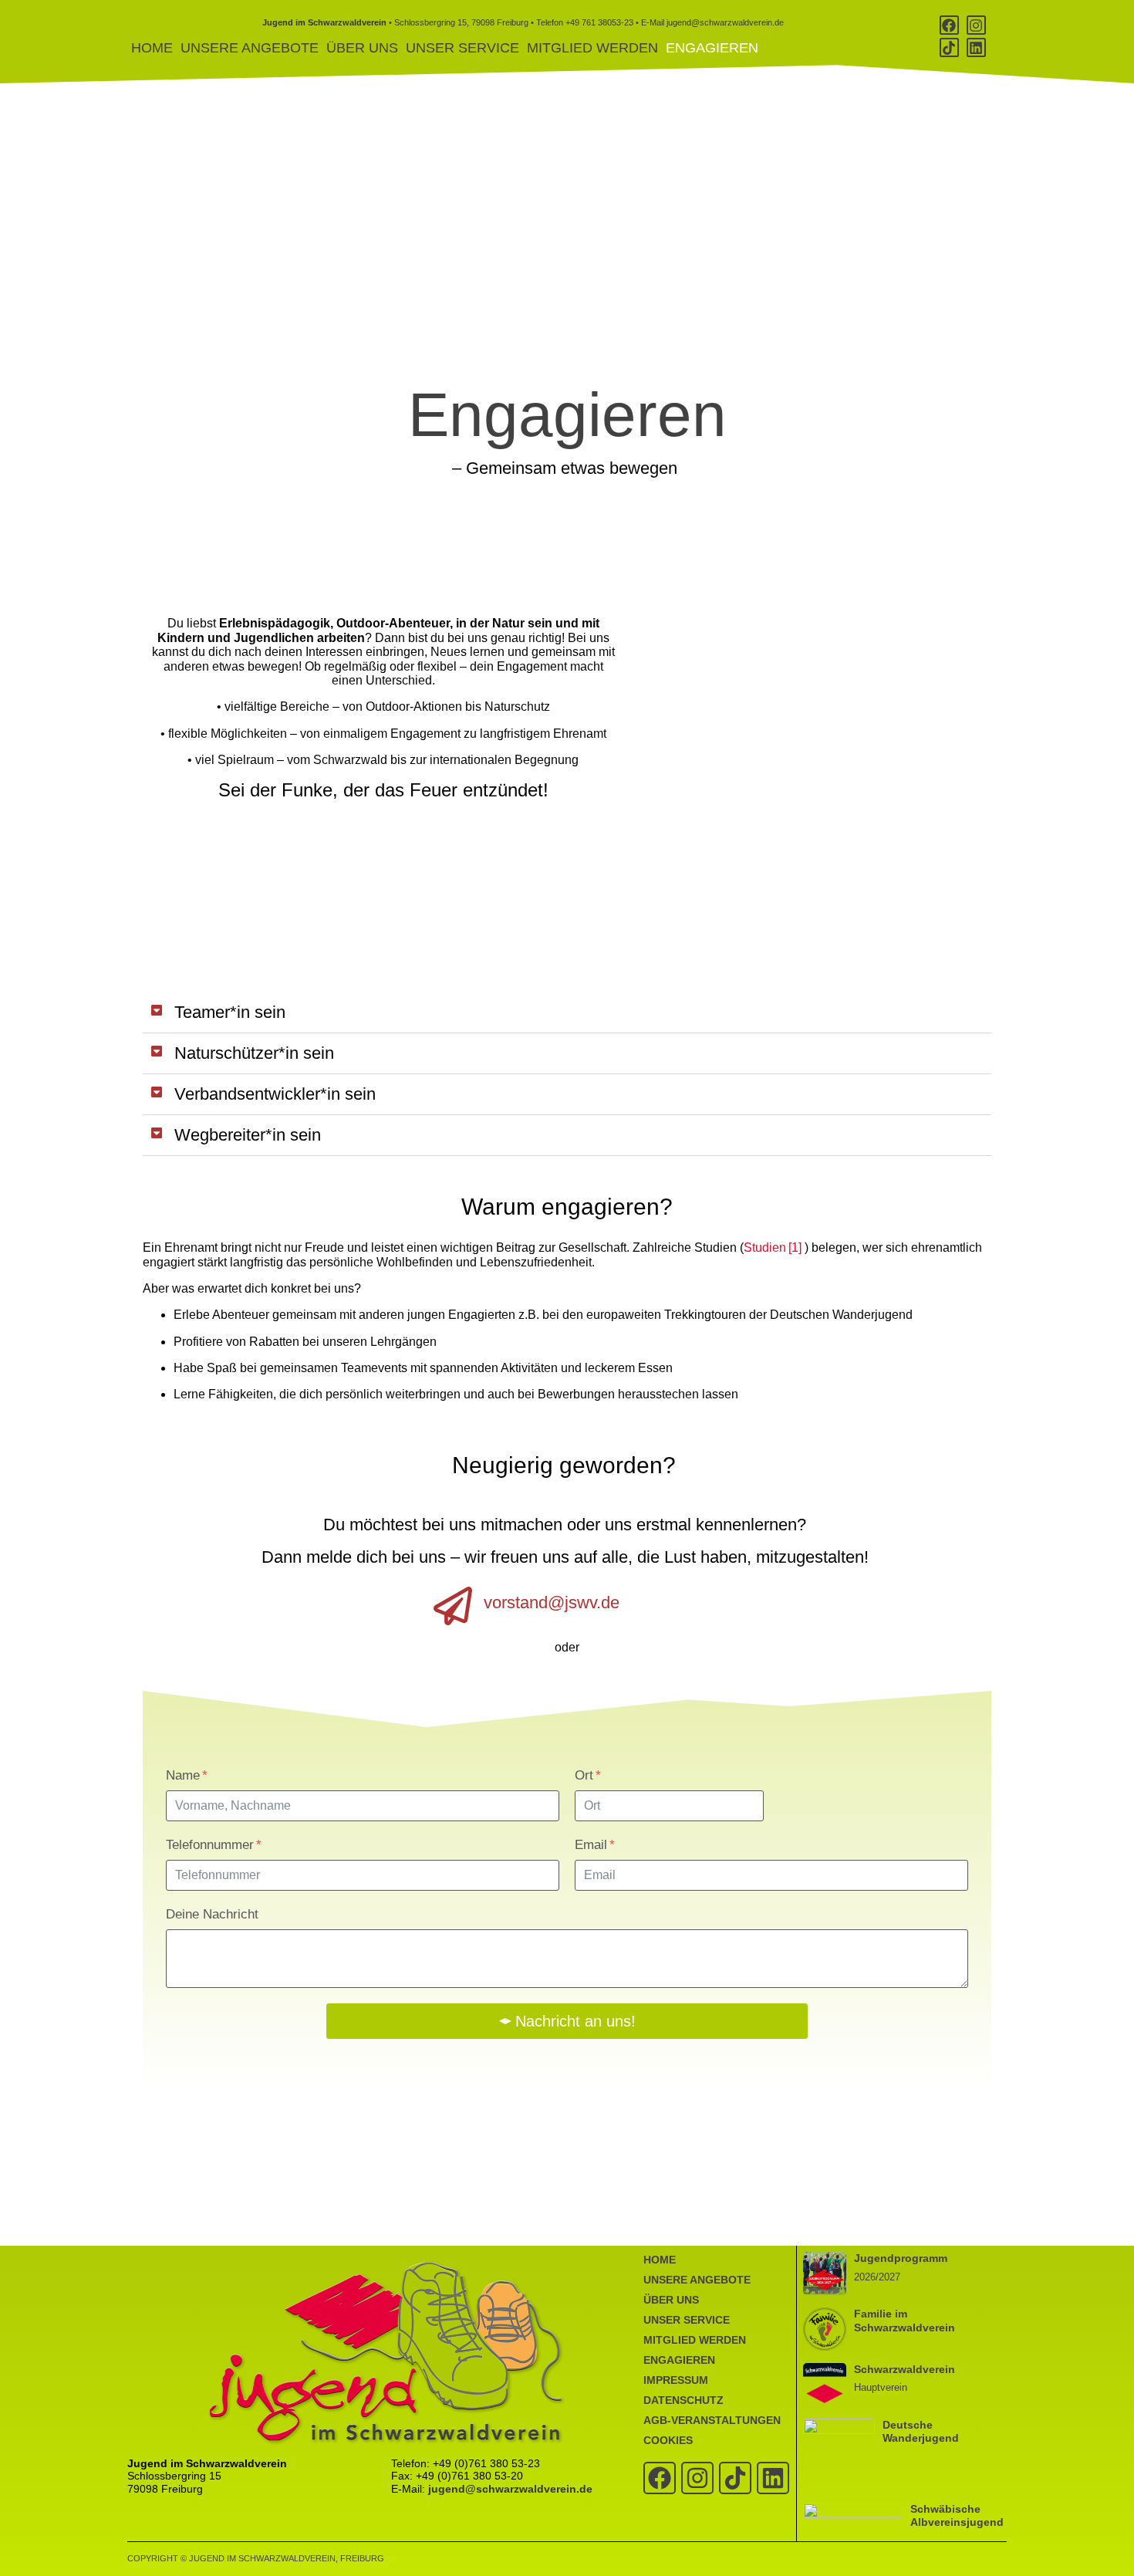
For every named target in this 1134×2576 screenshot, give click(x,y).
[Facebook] (949, 25)
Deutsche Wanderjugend (921, 2431)
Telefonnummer (212, 1845)
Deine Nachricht (212, 1914)
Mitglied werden (592, 48)
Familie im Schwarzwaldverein (904, 2320)
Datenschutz (683, 2400)
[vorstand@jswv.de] (453, 1606)
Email (593, 1845)
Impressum (676, 2380)
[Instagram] (976, 25)
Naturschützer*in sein (256, 1053)
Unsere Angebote (250, 48)
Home (152, 48)
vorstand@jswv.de (552, 1602)
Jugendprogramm (901, 2258)
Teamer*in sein (232, 1012)
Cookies (668, 2440)
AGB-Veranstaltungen (712, 2420)
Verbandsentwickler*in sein (277, 1094)
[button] (567, 1013)
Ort (586, 1775)
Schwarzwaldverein (904, 2369)
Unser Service (462, 48)
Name (185, 1775)
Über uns (362, 48)
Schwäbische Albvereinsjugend (957, 2515)
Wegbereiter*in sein (250, 1135)
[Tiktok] (949, 47)
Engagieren (712, 48)
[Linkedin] (976, 47)
